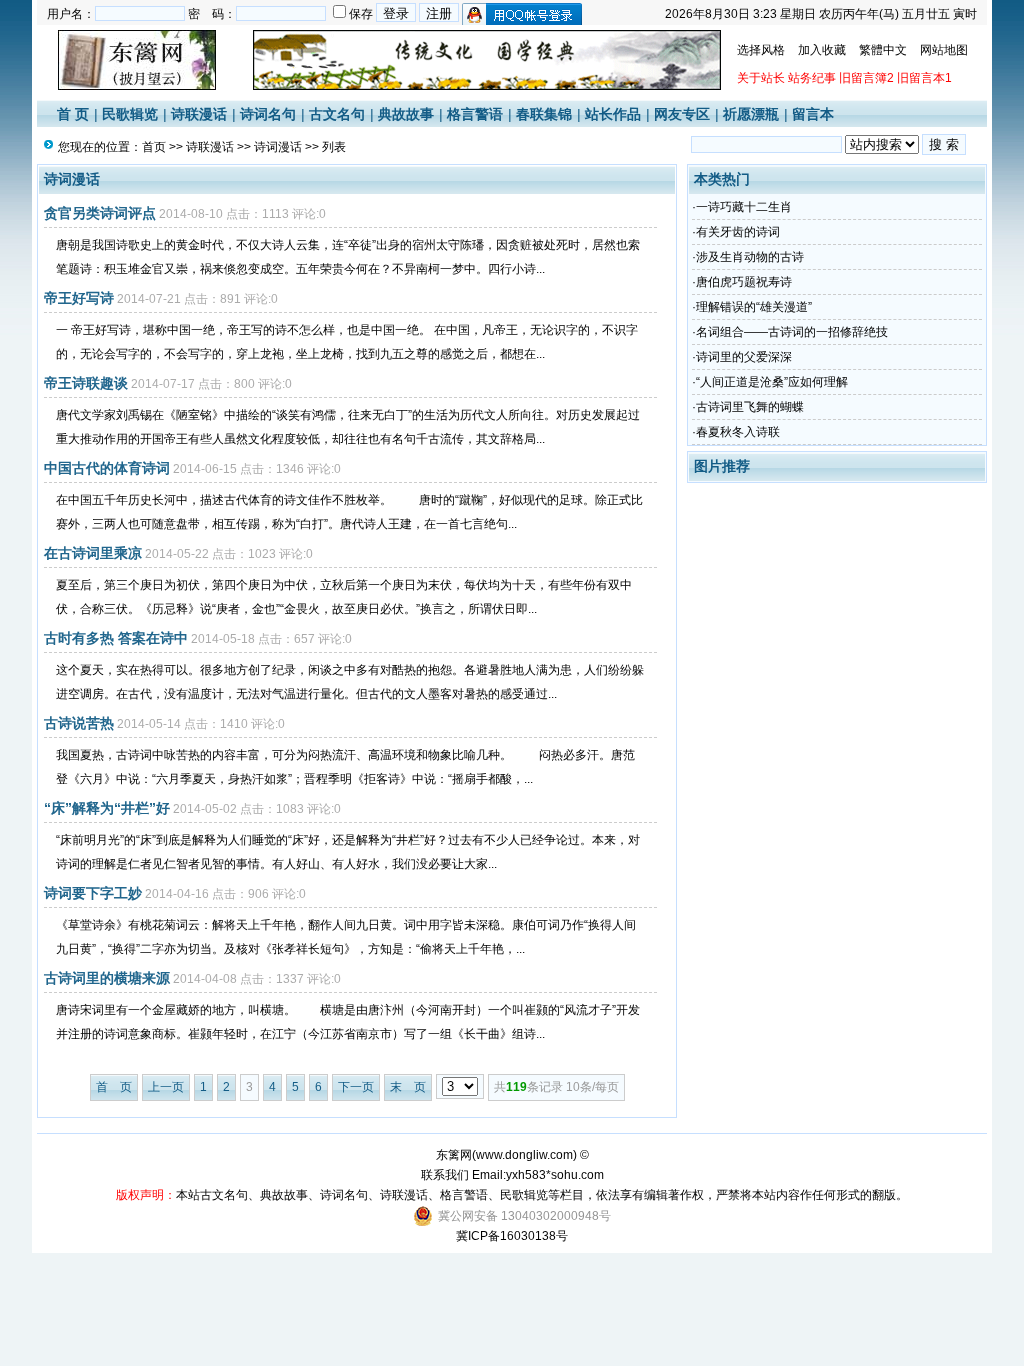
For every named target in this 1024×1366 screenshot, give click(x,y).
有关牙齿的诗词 (738, 232)
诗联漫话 (199, 114)
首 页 (73, 114)
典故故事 (406, 114)
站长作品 (613, 114)
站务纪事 (812, 78)
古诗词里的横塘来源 (107, 978)
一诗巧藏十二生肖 (744, 207)
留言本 (813, 114)
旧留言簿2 (866, 78)
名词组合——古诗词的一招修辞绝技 (792, 332)
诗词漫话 (278, 147)
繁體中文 (883, 50)
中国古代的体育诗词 (107, 468)
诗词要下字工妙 (93, 893)
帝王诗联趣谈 (86, 383)
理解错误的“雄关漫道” (754, 307)
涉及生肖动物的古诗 (750, 257)
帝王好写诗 (79, 298)
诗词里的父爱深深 (744, 357)
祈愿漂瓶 (751, 114)
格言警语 (475, 114)
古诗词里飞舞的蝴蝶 (750, 407)
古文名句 (337, 114)
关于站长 (761, 78)
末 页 (408, 1087)
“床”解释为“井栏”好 (107, 808)
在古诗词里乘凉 (93, 553)
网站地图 (944, 50)
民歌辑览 (130, 114)
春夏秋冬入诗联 (738, 432)
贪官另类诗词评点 (100, 213)
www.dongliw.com (524, 1155)
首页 (154, 147)
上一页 (166, 1087)
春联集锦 (544, 114)
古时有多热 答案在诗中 (116, 638)
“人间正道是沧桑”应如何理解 (772, 382)
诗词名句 (268, 114)
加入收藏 (822, 50)
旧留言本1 (924, 78)
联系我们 (445, 1175)
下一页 (356, 1087)
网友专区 (682, 114)
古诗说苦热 (79, 723)
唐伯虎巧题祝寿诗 (744, 282)
